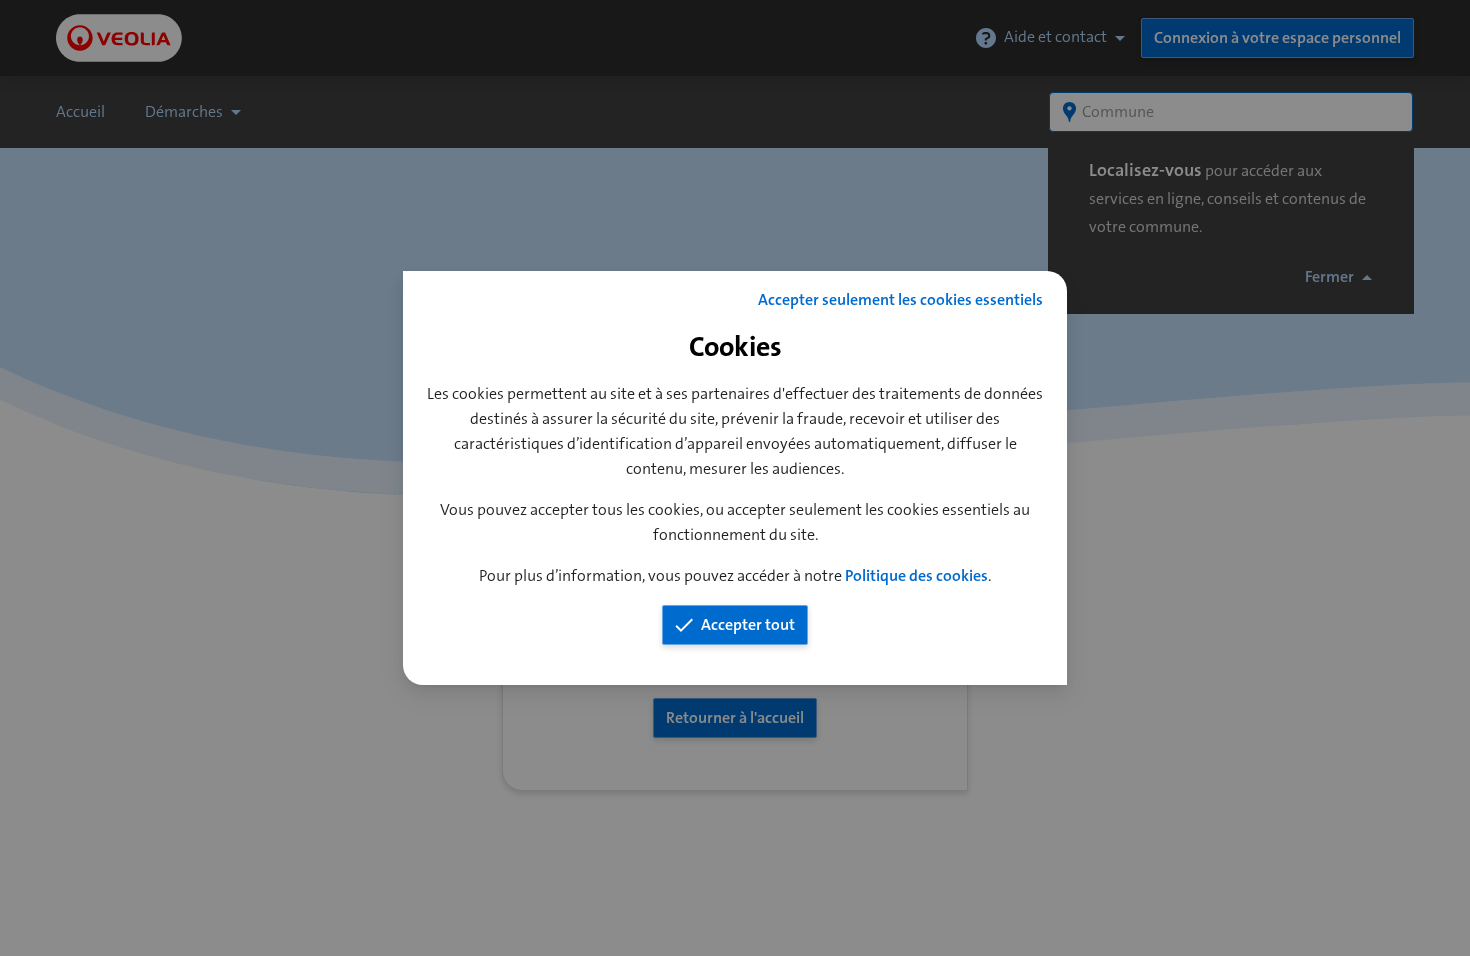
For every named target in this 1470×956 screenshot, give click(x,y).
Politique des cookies (916, 575)
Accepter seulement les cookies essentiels (900, 299)
